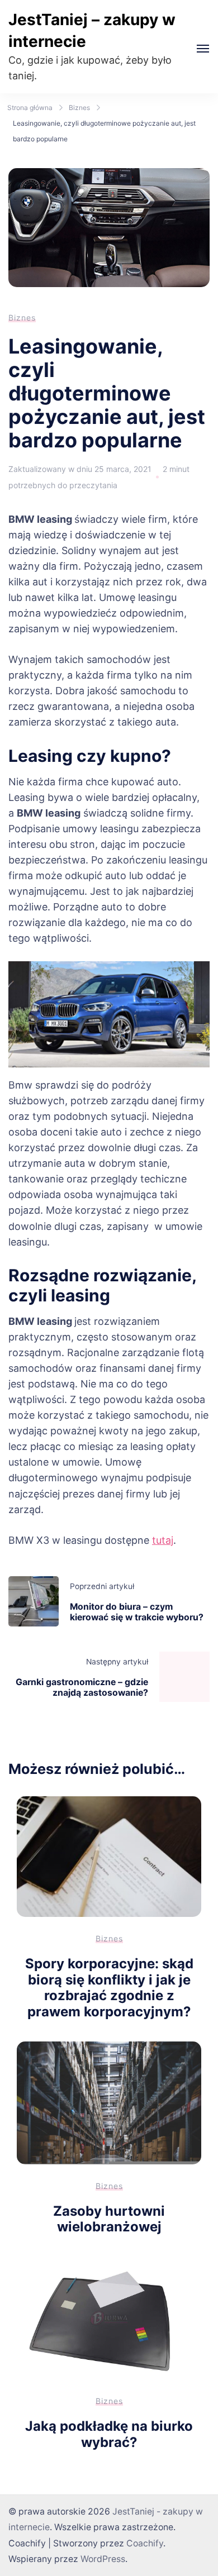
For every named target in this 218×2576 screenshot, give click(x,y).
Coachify (145, 2543)
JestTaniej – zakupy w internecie (92, 30)
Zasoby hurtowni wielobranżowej (109, 2219)
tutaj (163, 1540)
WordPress (103, 2559)
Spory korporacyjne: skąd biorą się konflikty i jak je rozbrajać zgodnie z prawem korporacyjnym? (109, 1988)
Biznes (22, 318)
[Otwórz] (203, 49)
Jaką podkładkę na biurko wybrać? (109, 2434)
